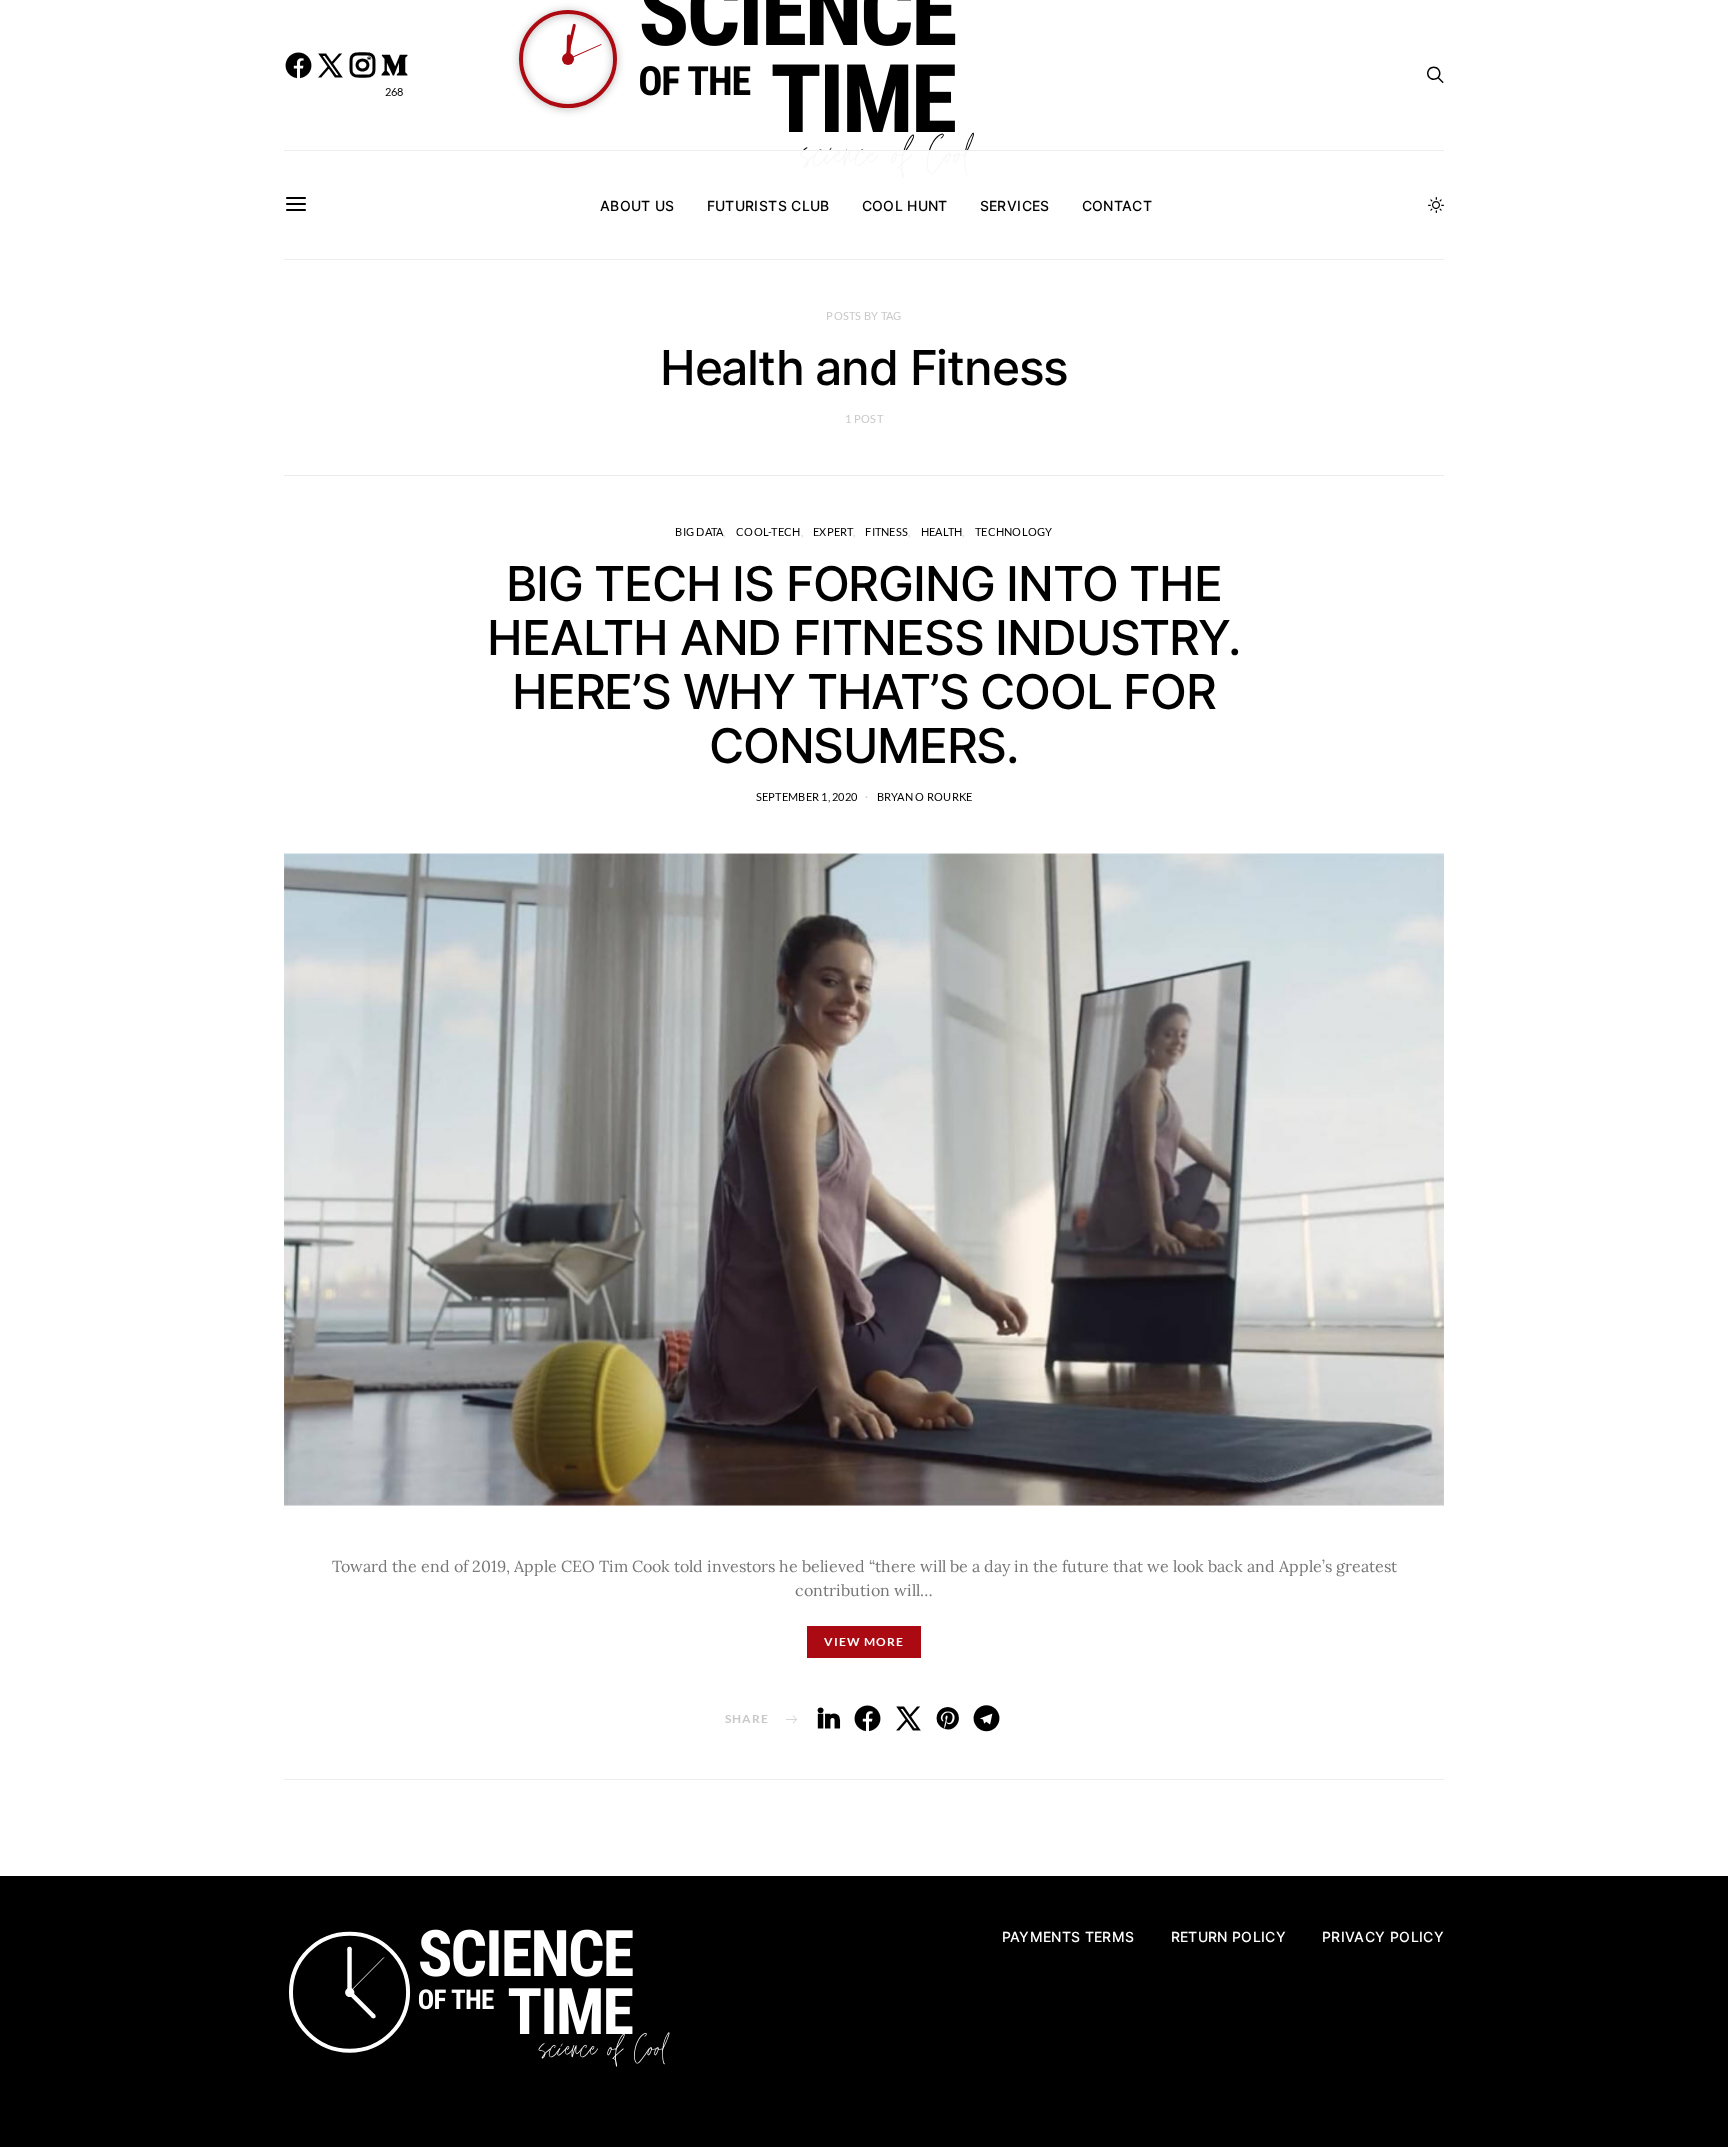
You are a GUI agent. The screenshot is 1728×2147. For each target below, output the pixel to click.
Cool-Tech (768, 531)
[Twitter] (330, 75)
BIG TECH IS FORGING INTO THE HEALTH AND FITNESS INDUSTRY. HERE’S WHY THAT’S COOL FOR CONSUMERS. (863, 664)
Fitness (886, 531)
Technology (1014, 531)
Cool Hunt (905, 205)
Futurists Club (768, 205)
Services (1015, 205)
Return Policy (1229, 1936)
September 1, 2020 (807, 796)
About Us (637, 205)
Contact (1117, 205)
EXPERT (833, 531)
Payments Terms (1068, 1936)
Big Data (699, 531)
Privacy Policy (1383, 1936)
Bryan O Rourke (925, 796)
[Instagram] (362, 75)
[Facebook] (298, 75)
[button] (1436, 205)
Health (942, 531)
